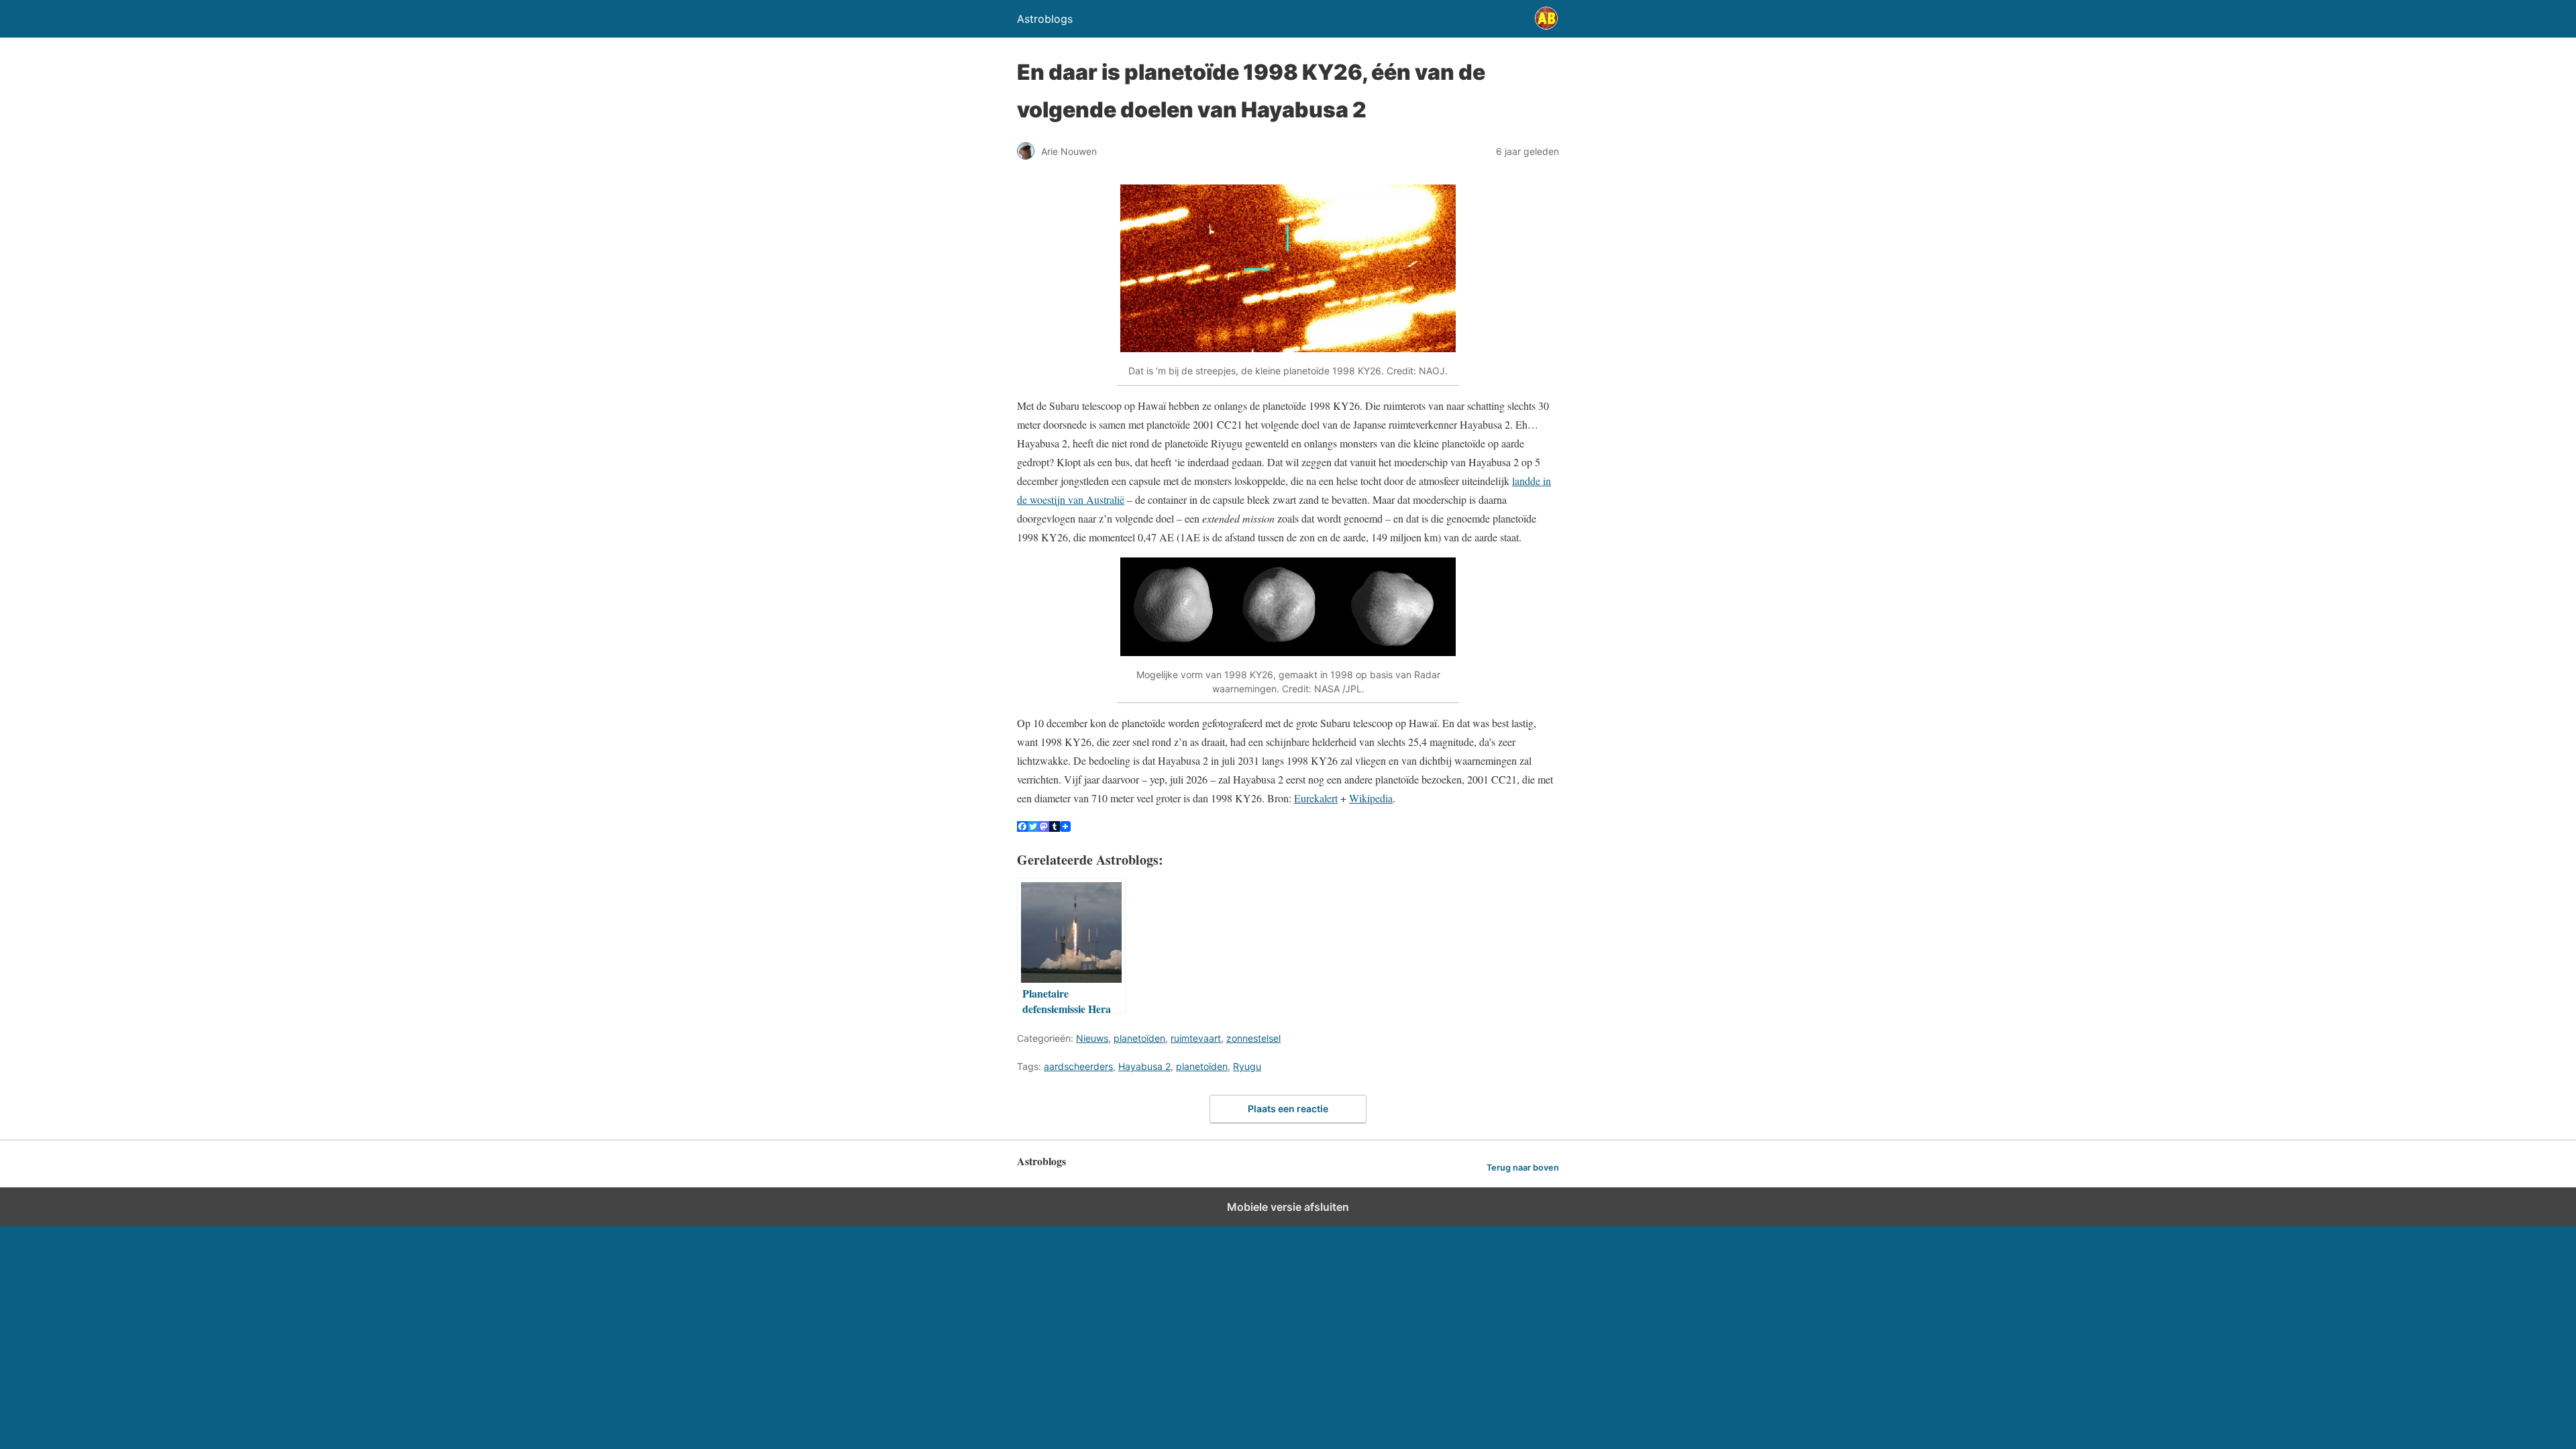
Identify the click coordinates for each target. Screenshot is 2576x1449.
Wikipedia (1371, 798)
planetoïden (1139, 1038)
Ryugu (1247, 1066)
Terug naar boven (1523, 1168)
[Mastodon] (1044, 827)
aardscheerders (1078, 1066)
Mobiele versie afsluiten (1288, 1207)
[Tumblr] (1055, 827)
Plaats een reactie (1288, 1109)
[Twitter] (1033, 827)
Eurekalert (1316, 798)
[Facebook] (1022, 827)
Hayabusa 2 (1144, 1066)
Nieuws (1092, 1038)
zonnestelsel (1253, 1038)
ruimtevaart (1196, 1038)
